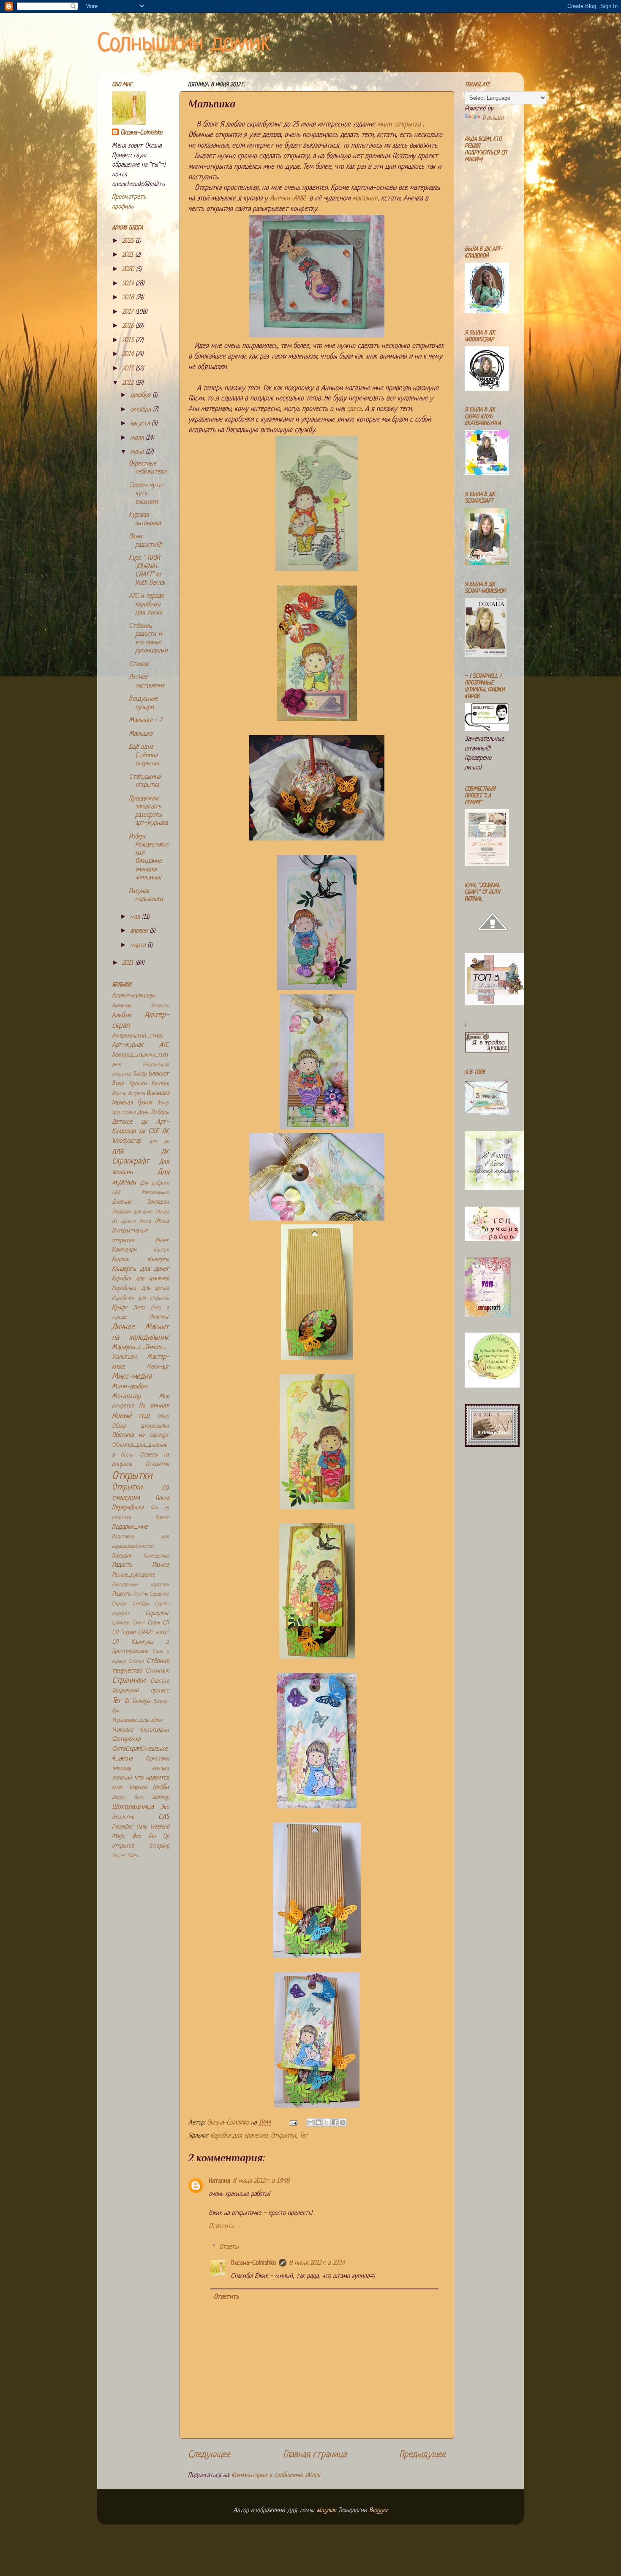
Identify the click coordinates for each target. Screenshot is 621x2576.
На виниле (154, 1406)
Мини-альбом (130, 1387)
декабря (141, 396)
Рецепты (121, 1594)
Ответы (229, 2247)
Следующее (209, 2455)
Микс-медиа (132, 1377)
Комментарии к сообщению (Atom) (276, 2476)
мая (136, 917)
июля (138, 438)
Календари (124, 1250)
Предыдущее (422, 2455)
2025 (129, 241)
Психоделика (156, 1556)
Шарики (138, 1788)
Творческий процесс (140, 1691)
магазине (365, 198)
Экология (123, 1817)
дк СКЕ (149, 1132)
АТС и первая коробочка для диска (146, 605)
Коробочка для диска (140, 1288)
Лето (139, 1308)
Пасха (162, 1499)
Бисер (140, 1074)
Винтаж (160, 1084)
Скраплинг (157, 1614)
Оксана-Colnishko (253, 2263)
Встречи (136, 1094)
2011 (129, 963)
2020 (129, 270)
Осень (127, 1455)
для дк (159, 1142)
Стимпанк (157, 1671)
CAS (164, 1817)
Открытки (283, 2136)
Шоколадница (133, 1807)
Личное (123, 1327)
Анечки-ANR (290, 198)
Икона (162, 1221)
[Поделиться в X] (327, 2122)
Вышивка (158, 1094)
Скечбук (141, 1604)
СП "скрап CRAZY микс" (140, 1633)
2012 (129, 383)
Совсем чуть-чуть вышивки (147, 494)
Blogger (378, 2511)
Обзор (163, 1417)
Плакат (162, 1518)
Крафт (120, 1308)
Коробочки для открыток (140, 1298)
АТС (164, 1045)
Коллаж (120, 1260)
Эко (165, 1808)
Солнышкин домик (184, 44)
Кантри (161, 1250)
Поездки (122, 1556)
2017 (129, 312)
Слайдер (121, 1623)
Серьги (119, 1604)
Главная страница (315, 2455)
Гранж (145, 1103)
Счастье (160, 1681)
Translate (493, 119)
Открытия (157, 1464)
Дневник (122, 1202)
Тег (304, 2136)
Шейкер (161, 1797)
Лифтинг (159, 1317)
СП (166, 1623)
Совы (154, 1623)
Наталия (219, 2181)
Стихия (139, 664)
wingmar (325, 2511)
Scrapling (159, 1846)
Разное (161, 1565)
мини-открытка (399, 125)
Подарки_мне (130, 1527)
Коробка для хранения (239, 2136)
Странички (129, 1681)
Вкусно (119, 1094)
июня (138, 452)
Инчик (162, 1241)
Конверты (158, 1260)
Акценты (160, 1006)
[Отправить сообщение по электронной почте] (293, 2123)
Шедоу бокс (128, 1798)
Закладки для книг (132, 1212)
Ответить (221, 2227)
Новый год (131, 1416)
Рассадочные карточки (140, 1585)
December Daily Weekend (140, 1827)
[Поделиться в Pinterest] (343, 2122)
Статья (136, 1662)
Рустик (140, 1594)
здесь (354, 409)
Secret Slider (125, 1856)
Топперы (141, 1701)
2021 (129, 255)
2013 (129, 369)
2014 (129, 355)
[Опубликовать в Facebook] (335, 2122)
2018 (129, 298)
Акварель (121, 1006)
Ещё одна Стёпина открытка (144, 756)
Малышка (140, 734)
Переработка (128, 1508)
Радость (122, 1565)
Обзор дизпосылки (140, 1426)
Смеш (138, 1623)
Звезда (162, 1212)
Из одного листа (131, 1221)
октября (142, 410)
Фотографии (154, 1730)
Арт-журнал (128, 1045)
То (126, 1701)
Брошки (138, 1084)
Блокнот (159, 1074)
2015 (129, 341)
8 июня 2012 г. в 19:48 (261, 2181)
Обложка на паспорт (140, 1436)
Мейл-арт (158, 1367)
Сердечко (159, 1594)
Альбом (121, 1016)
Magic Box (126, 1836)
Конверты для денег (140, 1269)
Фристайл (157, 1759)
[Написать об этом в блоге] (319, 2122)
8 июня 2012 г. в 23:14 (317, 2263)
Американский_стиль (137, 1036)
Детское (122, 1122)
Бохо (118, 1084)
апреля (140, 931)
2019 (129, 284)
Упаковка (123, 1730)
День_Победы (153, 1113)
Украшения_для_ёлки (137, 1721)
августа (141, 424)
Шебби (161, 1788)
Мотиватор (126, 1397)
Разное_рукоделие (133, 1575)
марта (139, 946)
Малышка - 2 (145, 721)
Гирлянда (122, 1103)
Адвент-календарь (134, 996)
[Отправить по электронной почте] (310, 2122)
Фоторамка (126, 1740)
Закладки (158, 1202)
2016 (129, 326)
